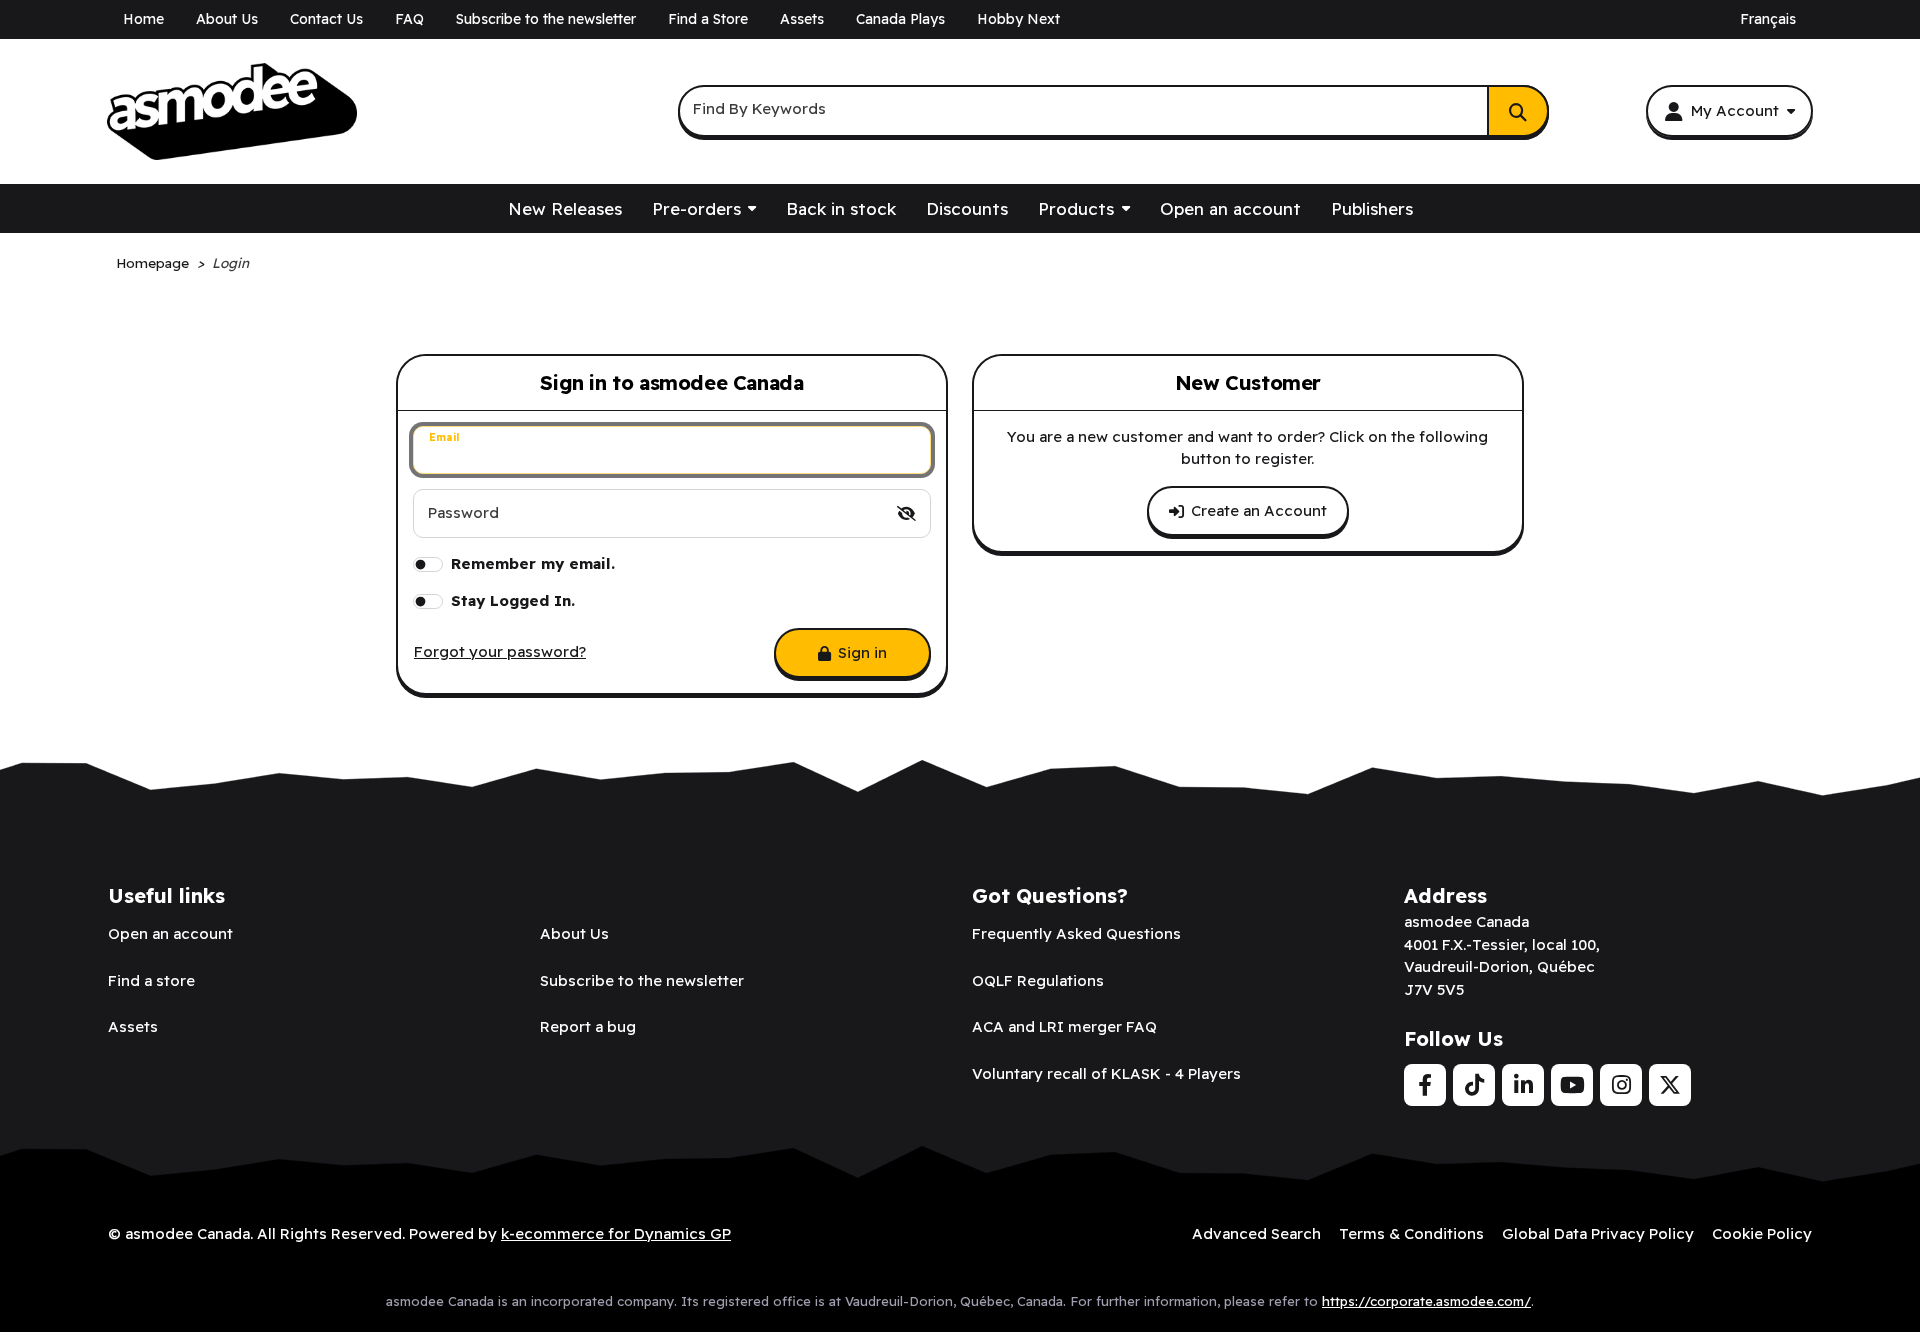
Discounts (967, 208)
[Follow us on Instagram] (1621, 1085)
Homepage (152, 262)
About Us (227, 19)
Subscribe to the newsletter (546, 19)
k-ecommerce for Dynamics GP (616, 1233)
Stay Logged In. (513, 600)
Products (1076, 208)
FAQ (409, 19)
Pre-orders (696, 208)
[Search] (1518, 111)
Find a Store (708, 19)
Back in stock (841, 208)
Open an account (1230, 208)
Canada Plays (900, 19)
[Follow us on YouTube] (1572, 1085)
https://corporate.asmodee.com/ (1426, 1301)
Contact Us (326, 19)
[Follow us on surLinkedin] (1523, 1085)
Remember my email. (533, 563)
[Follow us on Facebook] (1425, 1085)
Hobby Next (1018, 19)
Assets (802, 19)
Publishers (1372, 208)
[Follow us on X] (1670, 1085)
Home (143, 19)
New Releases (565, 208)
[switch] (906, 513)
